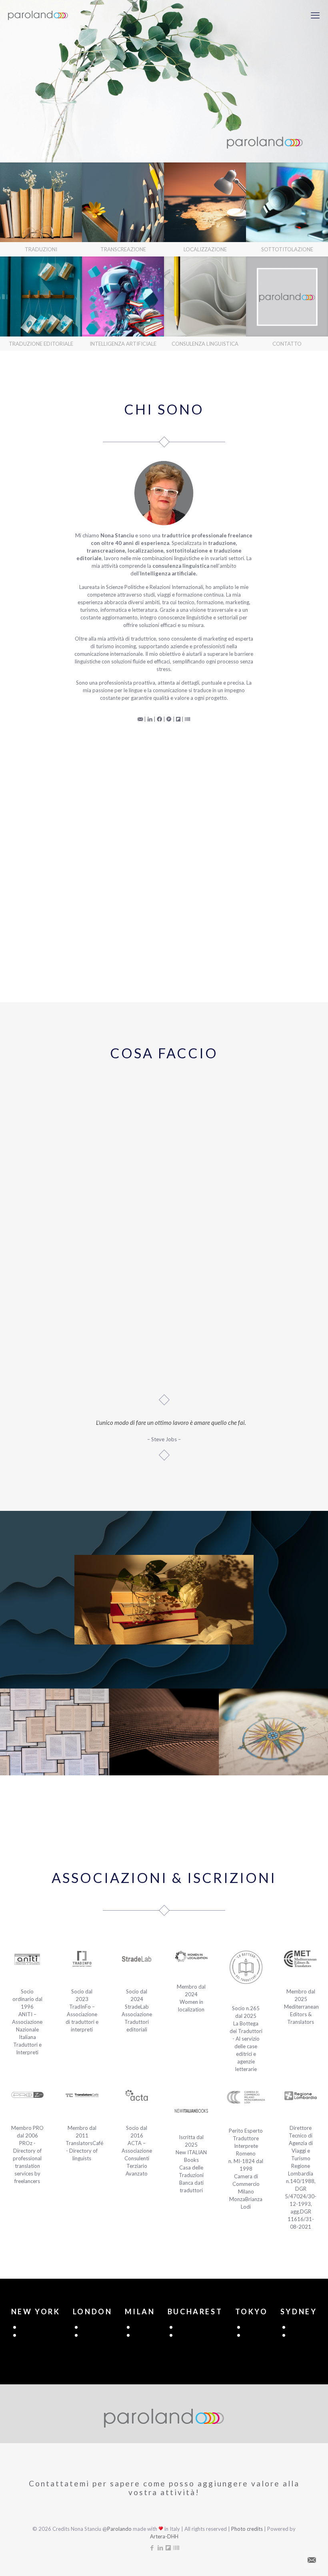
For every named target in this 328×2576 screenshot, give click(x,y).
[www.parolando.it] (38, 15)
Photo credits (247, 2529)
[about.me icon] (176, 2548)
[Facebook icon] (152, 2548)
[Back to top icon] (290, 2560)
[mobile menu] (315, 15)
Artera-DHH (164, 2536)
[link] (41, 210)
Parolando (119, 2529)
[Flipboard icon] (168, 2548)
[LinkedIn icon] (160, 2548)
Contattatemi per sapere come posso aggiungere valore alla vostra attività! (164, 2488)
